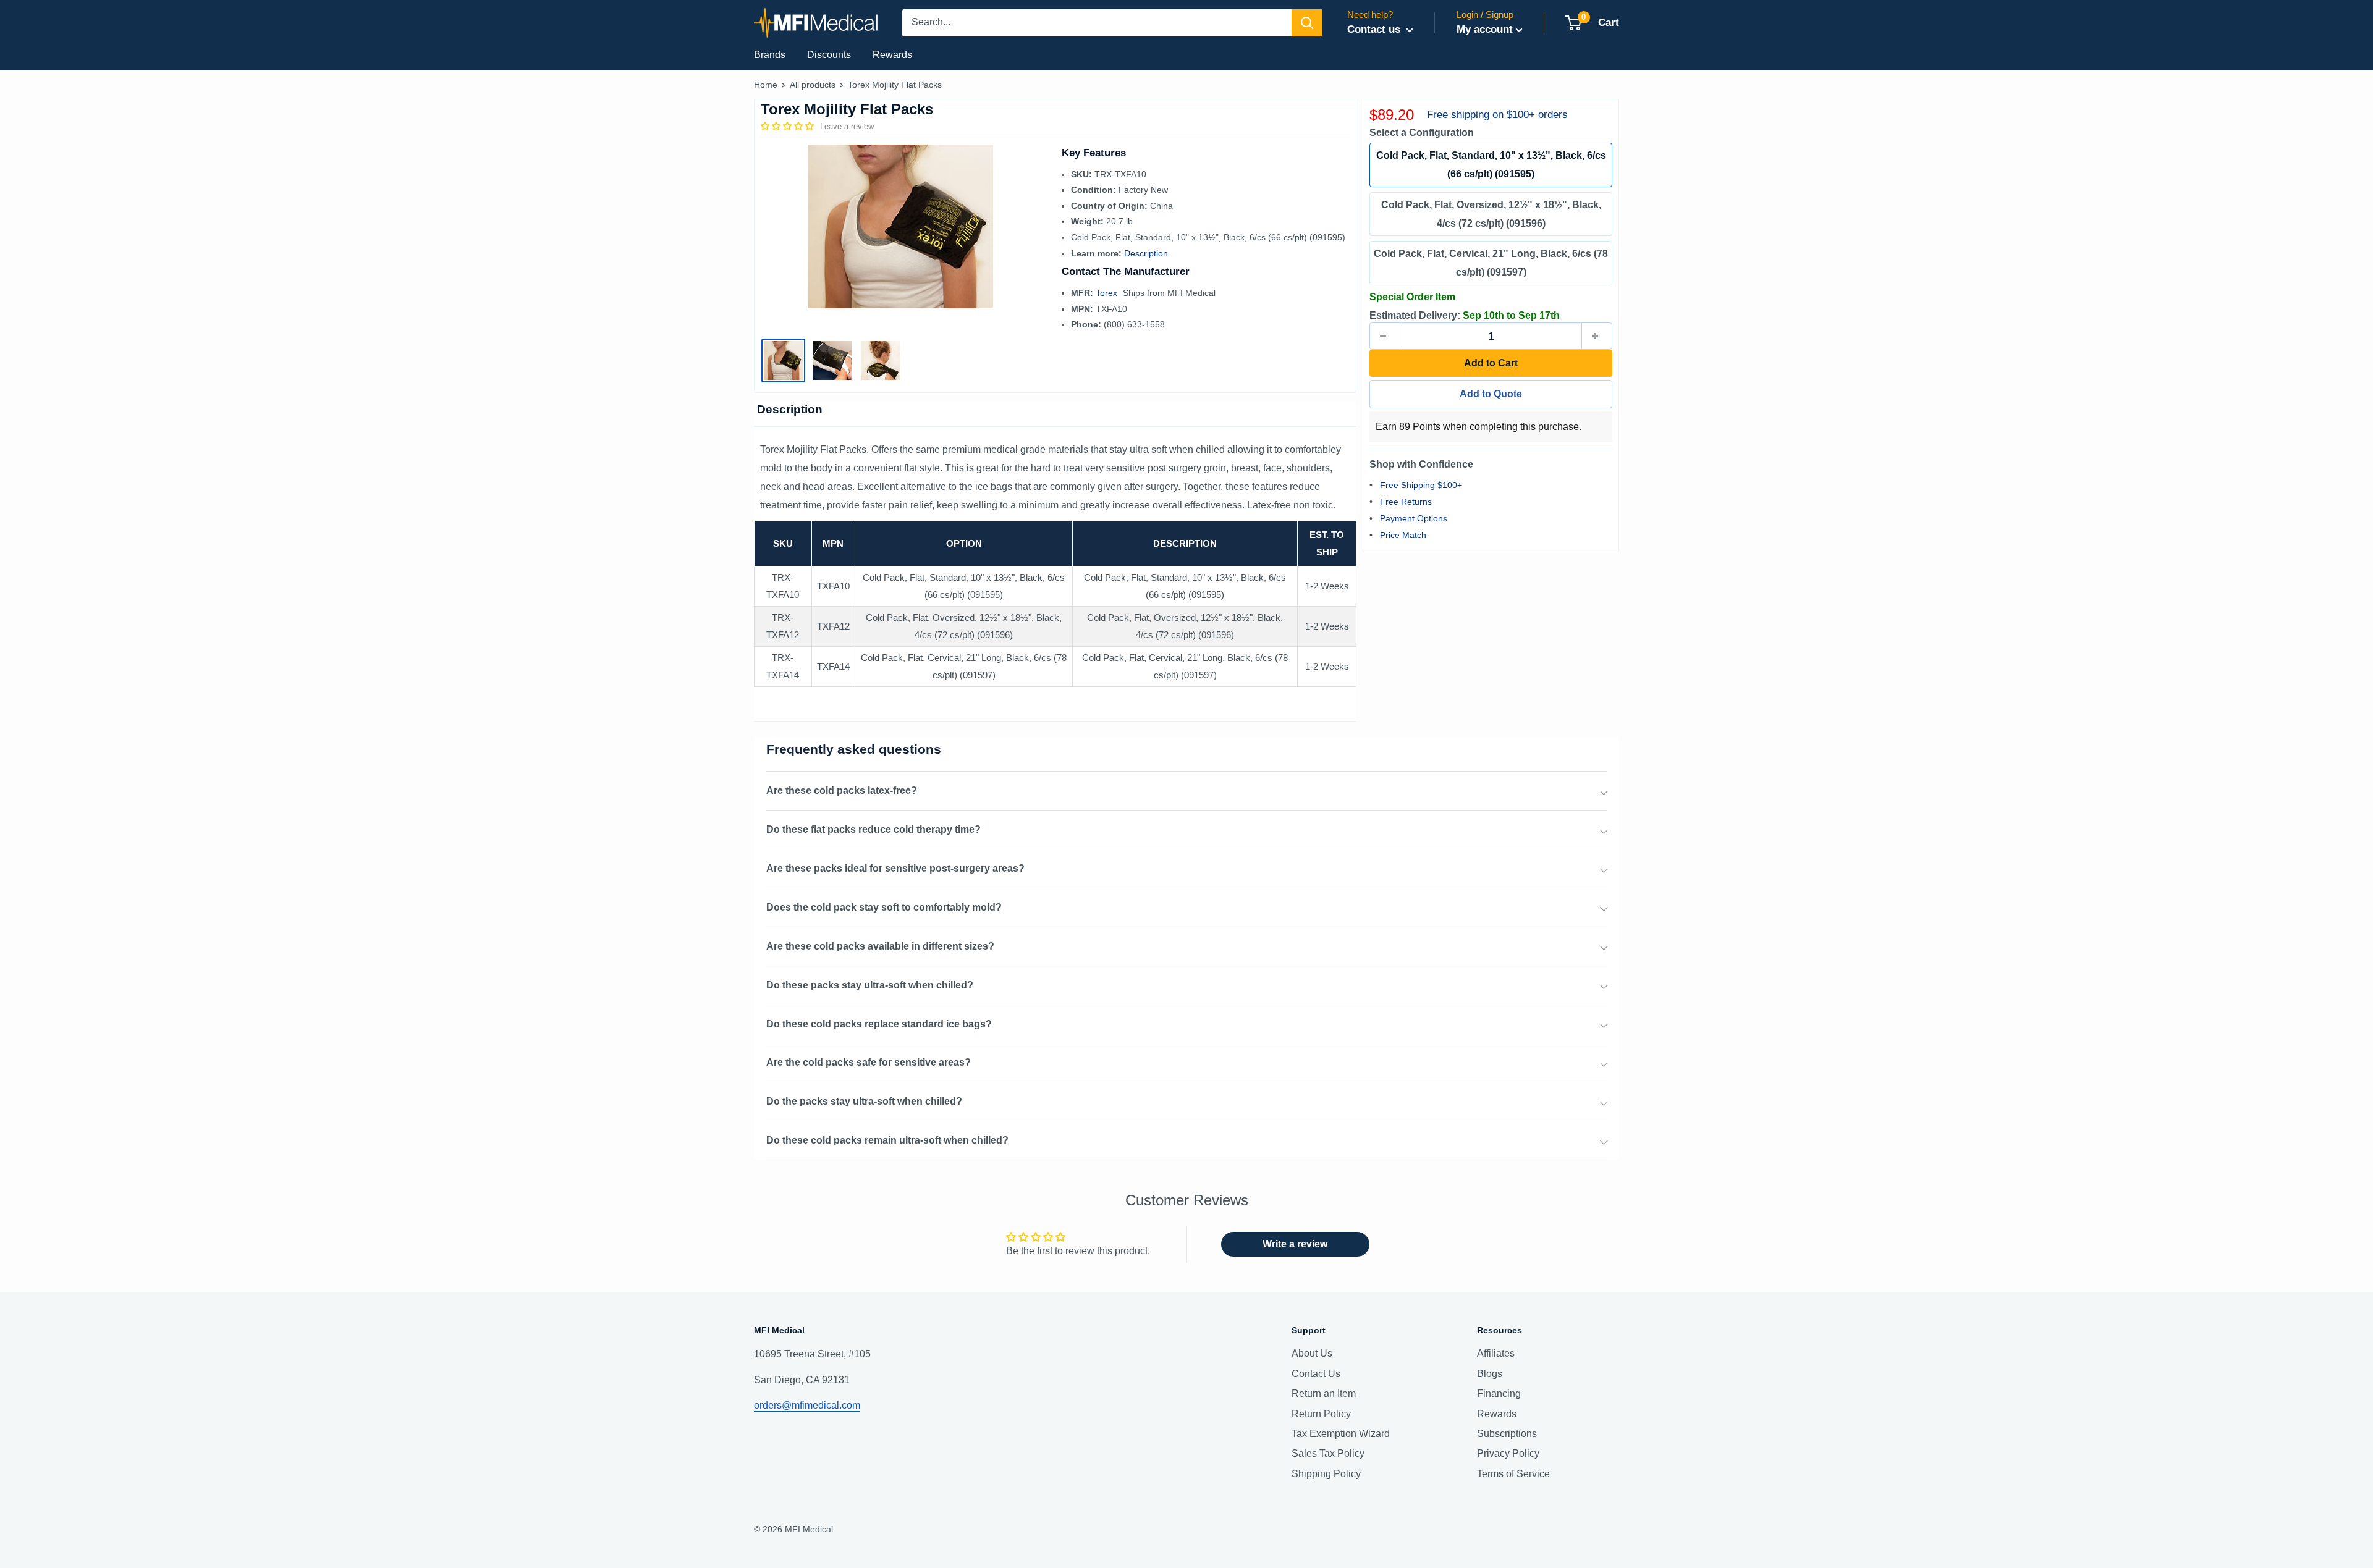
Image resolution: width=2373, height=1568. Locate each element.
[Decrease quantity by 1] (1385, 336)
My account (1485, 29)
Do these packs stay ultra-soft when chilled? (870, 985)
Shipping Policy (1326, 1474)
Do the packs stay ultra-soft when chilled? (864, 1101)
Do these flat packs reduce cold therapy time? (873, 829)
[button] (789, 126)
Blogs (1490, 1374)
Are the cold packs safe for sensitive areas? (869, 1062)
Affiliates (1496, 1353)
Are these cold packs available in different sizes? (880, 946)
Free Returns (1406, 502)
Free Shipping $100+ (1421, 485)
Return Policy (1321, 1414)
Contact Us (1316, 1374)
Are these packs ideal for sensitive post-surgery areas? (895, 868)
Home (766, 85)
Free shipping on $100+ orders (1497, 115)
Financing (1499, 1393)
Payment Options (1414, 518)
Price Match (1403, 535)
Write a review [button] (1295, 1244)
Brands (770, 55)
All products (813, 85)
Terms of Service (1513, 1474)
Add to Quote (1491, 394)
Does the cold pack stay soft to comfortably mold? (884, 907)
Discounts (829, 55)
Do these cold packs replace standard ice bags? (879, 1024)
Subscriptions (1507, 1434)
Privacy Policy (1508, 1453)
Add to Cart (1491, 363)
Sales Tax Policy (1328, 1453)
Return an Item (1324, 1393)
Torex (1108, 293)
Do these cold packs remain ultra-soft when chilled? (887, 1140)
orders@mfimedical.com (807, 1405)
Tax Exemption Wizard (1341, 1434)
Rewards (892, 55)
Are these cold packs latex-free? (842, 790)
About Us (1312, 1353)
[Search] (1307, 23)
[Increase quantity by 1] (1597, 336)
